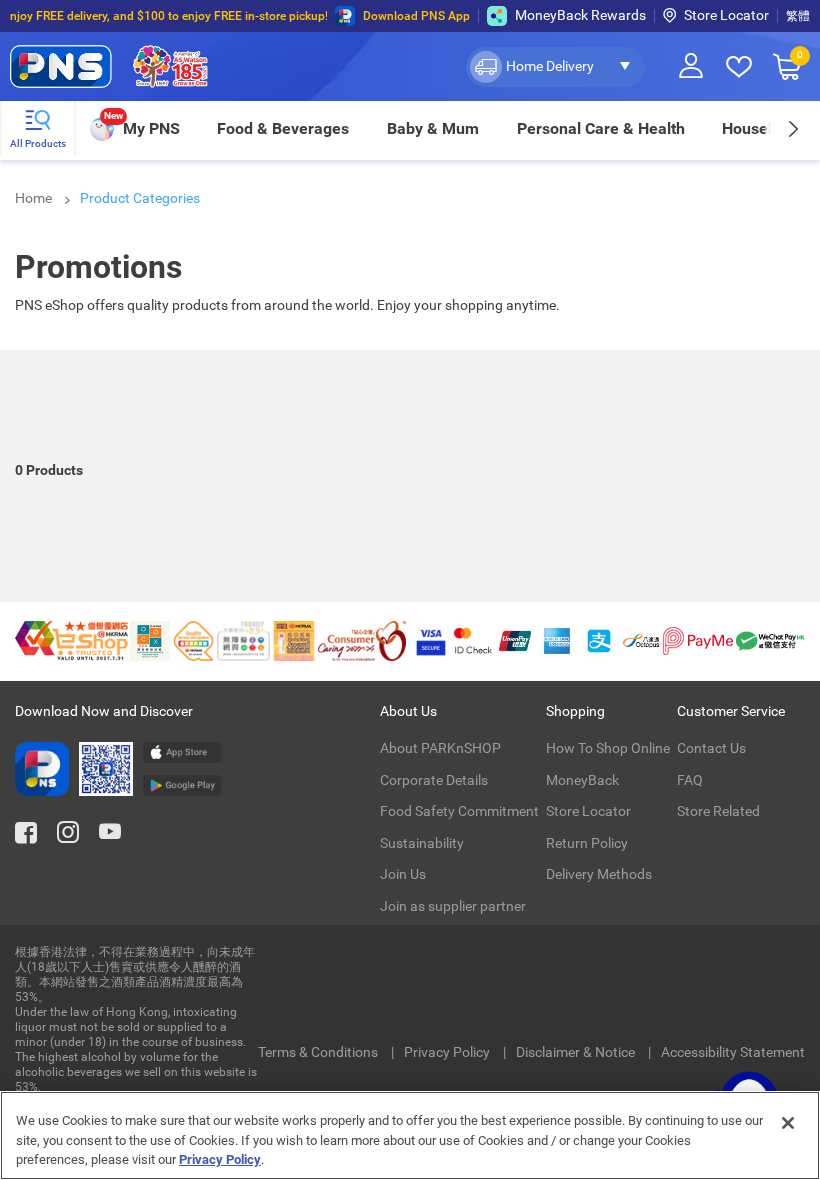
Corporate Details (434, 780)
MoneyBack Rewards (580, 15)
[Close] (788, 1123)
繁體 (798, 16)
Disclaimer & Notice (577, 1052)
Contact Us (711, 748)
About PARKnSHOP (440, 748)
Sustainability (422, 843)
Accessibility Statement (733, 1052)
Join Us (403, 874)
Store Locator (726, 15)
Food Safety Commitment (459, 811)
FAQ (690, 780)
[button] (555, 67)
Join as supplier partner (453, 906)
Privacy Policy (448, 1052)
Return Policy (587, 843)
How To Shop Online (608, 748)
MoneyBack (582, 780)
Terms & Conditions (319, 1052)
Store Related (718, 811)
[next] (792, 128)
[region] (410, 1135)
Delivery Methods (599, 874)
